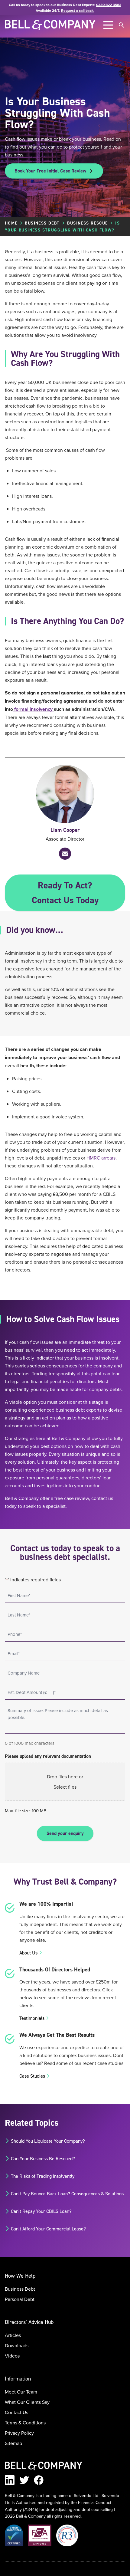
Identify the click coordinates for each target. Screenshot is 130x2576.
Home (11, 223)
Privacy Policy (19, 2433)
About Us (28, 1953)
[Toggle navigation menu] (108, 25)
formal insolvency (33, 709)
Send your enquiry (65, 1833)
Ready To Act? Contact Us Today (65, 893)
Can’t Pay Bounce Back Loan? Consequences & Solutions (67, 2194)
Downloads (17, 2345)
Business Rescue (87, 223)
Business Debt (42, 223)
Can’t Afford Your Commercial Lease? (48, 2229)
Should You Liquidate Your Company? (48, 2141)
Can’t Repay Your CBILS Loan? (41, 2211)
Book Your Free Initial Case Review (50, 171)
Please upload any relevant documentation (48, 1756)
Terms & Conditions (25, 2423)
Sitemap (13, 2443)
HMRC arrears (101, 1158)
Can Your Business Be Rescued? (43, 2158)
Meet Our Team (21, 2392)
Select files (65, 1787)
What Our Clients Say (27, 2402)
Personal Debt (20, 2299)
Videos (12, 2356)
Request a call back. (78, 10)
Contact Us (16, 2412)
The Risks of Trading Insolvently (43, 2176)
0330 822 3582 (109, 5)
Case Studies (32, 2076)
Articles (13, 2335)
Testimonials (32, 2018)
